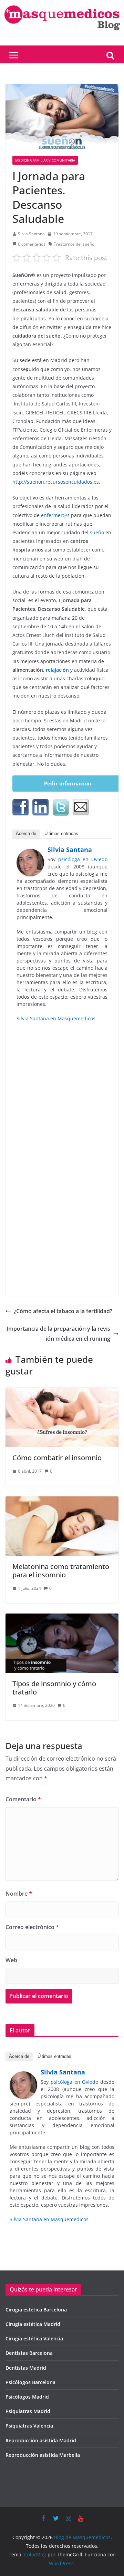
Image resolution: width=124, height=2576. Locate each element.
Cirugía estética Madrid (33, 2324)
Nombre (19, 1894)
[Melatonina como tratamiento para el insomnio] (62, 1501)
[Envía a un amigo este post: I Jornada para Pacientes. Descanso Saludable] (81, 807)
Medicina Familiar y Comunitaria (45, 160)
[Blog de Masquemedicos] (62, 5)
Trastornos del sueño (74, 244)
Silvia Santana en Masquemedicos (56, 1018)
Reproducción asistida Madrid (41, 2440)
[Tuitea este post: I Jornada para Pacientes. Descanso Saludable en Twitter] (61, 807)
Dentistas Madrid (26, 2368)
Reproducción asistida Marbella (43, 2455)
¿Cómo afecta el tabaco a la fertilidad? (63, 1311)
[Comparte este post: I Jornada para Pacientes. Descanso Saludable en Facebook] (21, 807)
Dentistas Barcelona (29, 2353)
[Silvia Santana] (30, 854)
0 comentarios (32, 244)
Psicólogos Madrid (27, 2397)
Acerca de (26, 833)
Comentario (23, 1799)
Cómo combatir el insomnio (57, 1458)
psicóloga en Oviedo (83, 859)
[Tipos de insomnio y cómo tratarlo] (62, 1618)
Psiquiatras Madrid (28, 2411)
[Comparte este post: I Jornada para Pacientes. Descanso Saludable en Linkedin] (41, 807)
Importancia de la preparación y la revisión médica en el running (58, 1334)
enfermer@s (55, 515)
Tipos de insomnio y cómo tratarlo (54, 1688)
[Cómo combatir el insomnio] (62, 1392)
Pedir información (68, 783)
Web (11, 1960)
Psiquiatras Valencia (29, 2426)
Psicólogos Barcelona (30, 2382)
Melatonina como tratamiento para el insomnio (61, 1571)
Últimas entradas (61, 833)
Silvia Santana (31, 234)
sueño (97, 532)
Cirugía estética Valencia (34, 2338)
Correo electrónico (32, 1927)
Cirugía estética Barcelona (36, 2310)
